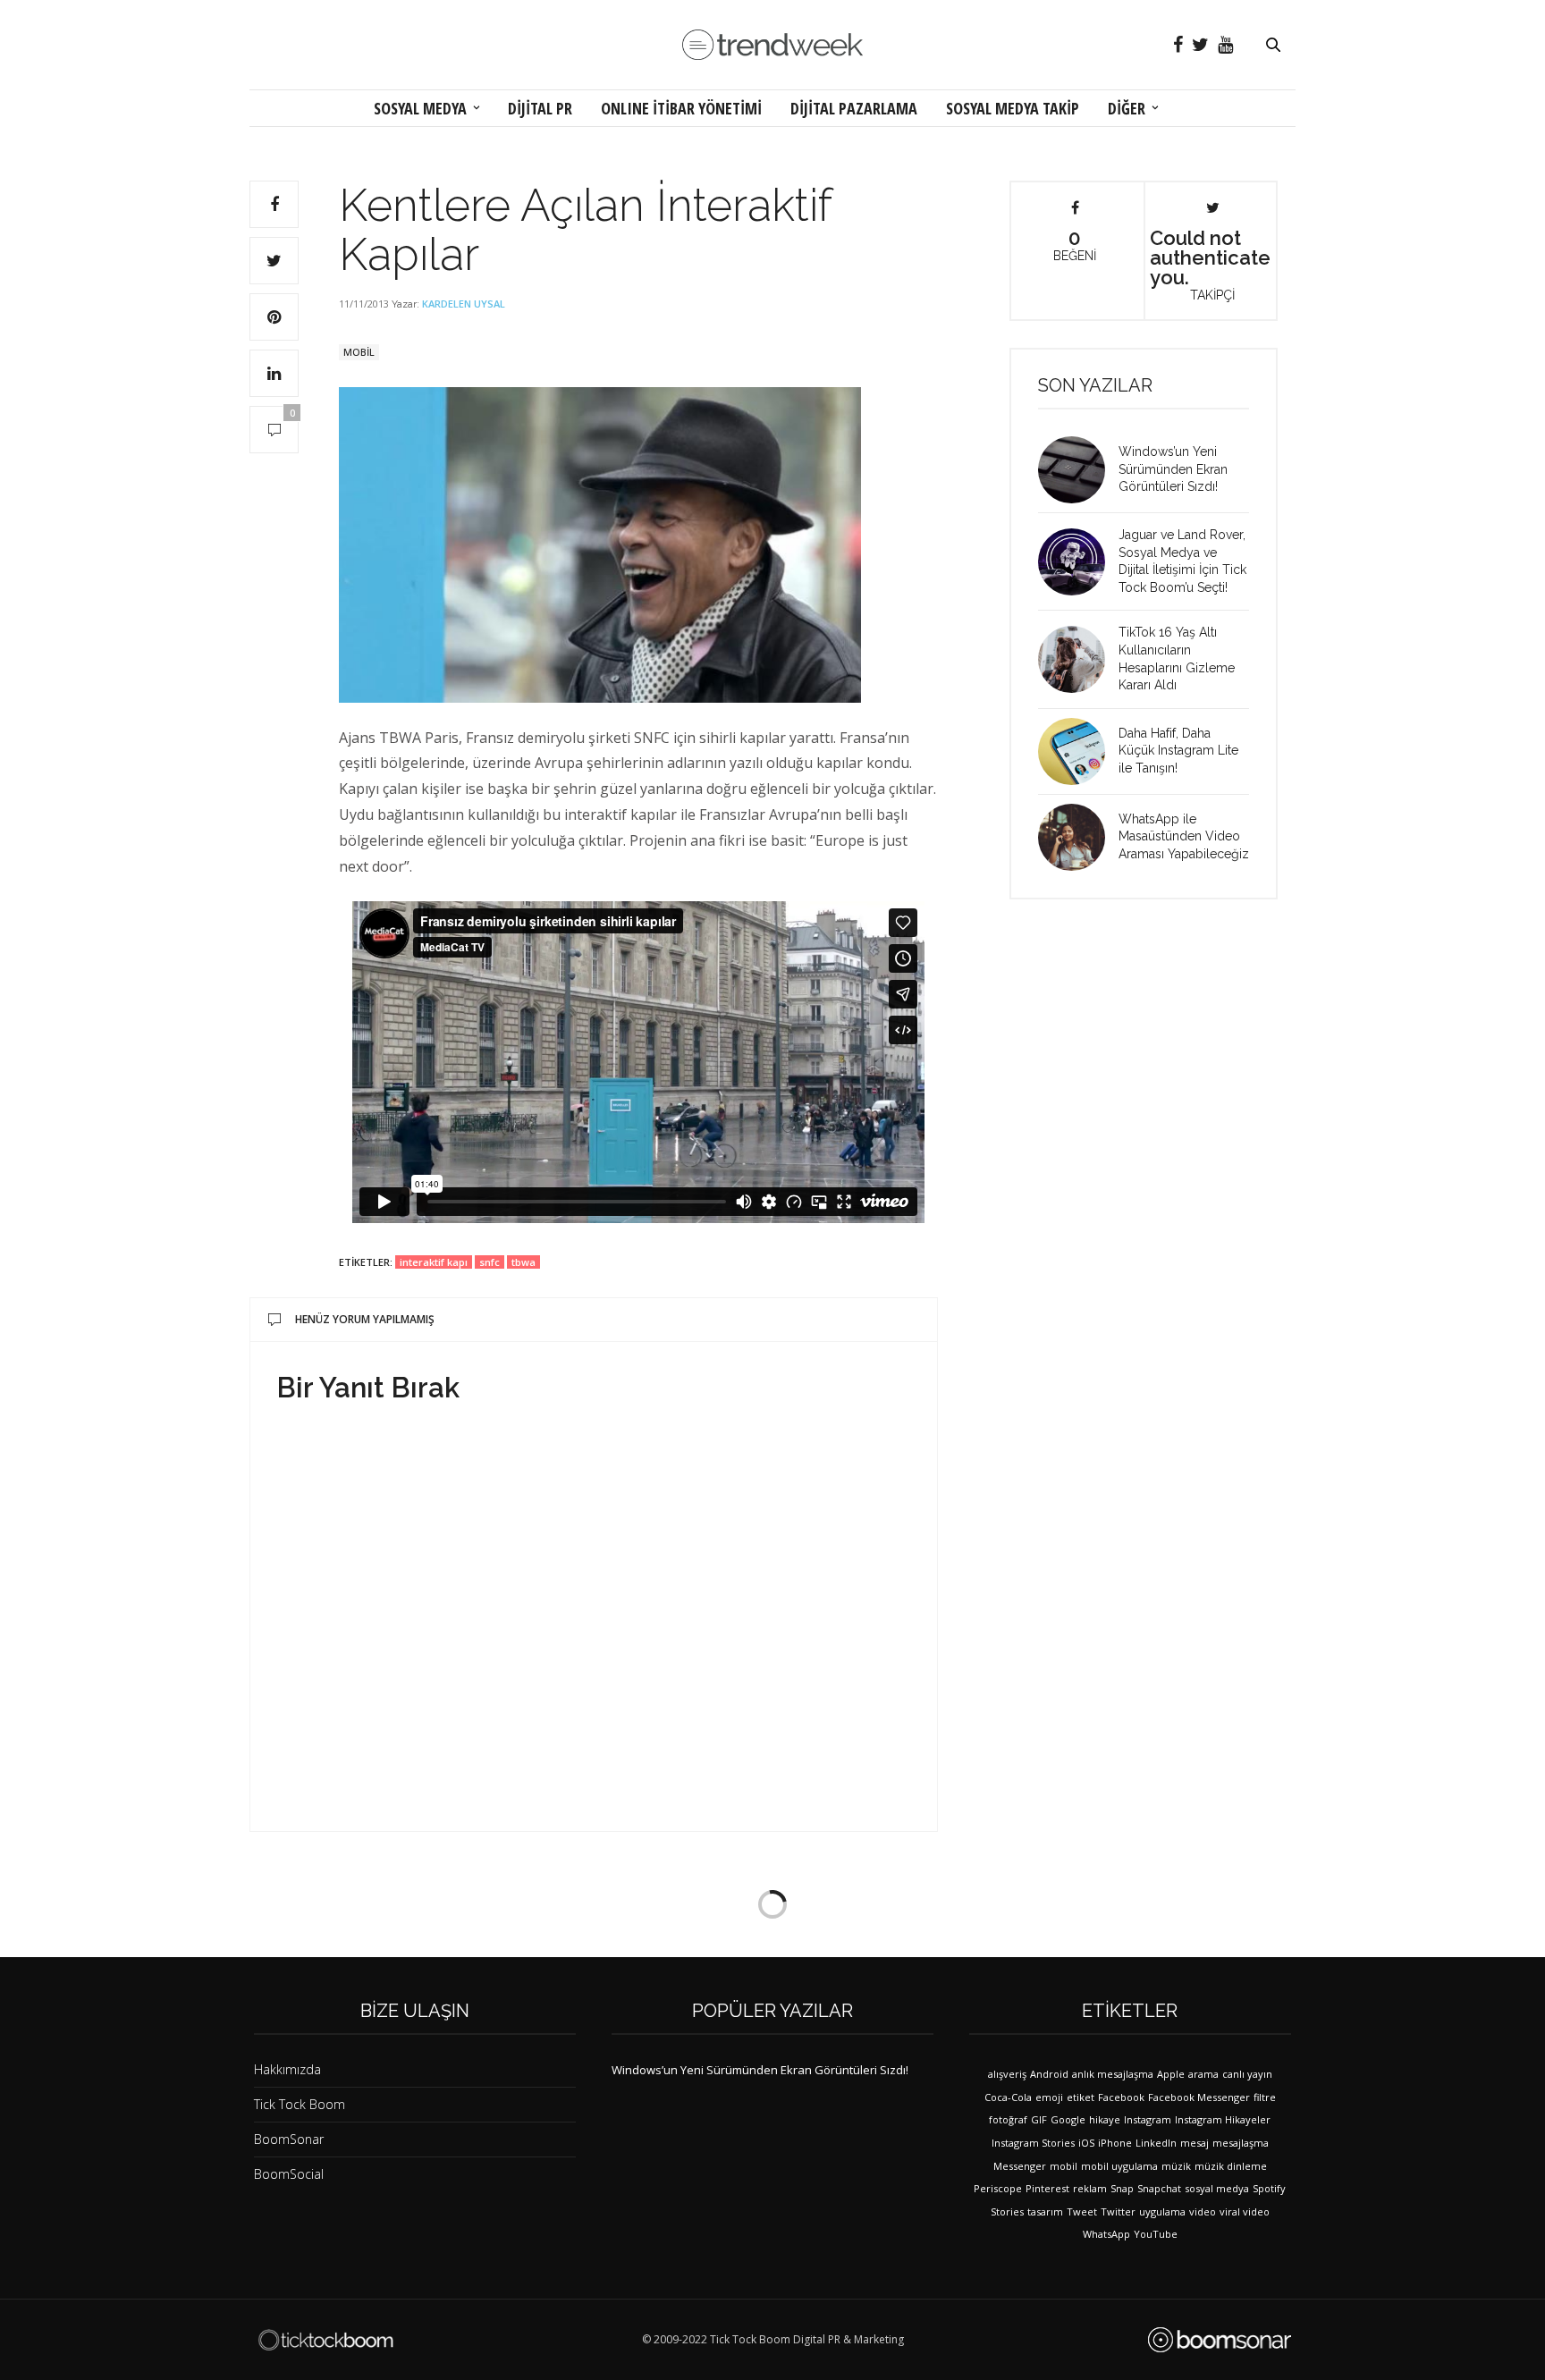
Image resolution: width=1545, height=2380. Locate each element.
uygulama (1162, 2211)
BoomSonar (289, 2139)
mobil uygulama (1119, 2166)
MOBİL (359, 352)
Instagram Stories (1033, 2143)
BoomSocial (289, 2174)
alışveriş (1007, 2074)
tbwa (523, 1262)
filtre (1265, 2097)
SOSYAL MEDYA (420, 108)
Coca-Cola (1008, 2097)
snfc (490, 1262)
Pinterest (1047, 2188)
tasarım (1045, 2211)
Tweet (1082, 2211)
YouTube (1156, 2234)
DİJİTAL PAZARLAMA (854, 108)
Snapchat (1159, 2188)
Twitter (1118, 2211)
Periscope (998, 2188)
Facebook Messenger (1199, 2097)
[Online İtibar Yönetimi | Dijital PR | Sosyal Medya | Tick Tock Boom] (325, 2340)
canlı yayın (1247, 2074)
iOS (1086, 2143)
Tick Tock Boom (300, 2104)
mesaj (1195, 2143)
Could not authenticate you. (1210, 264)
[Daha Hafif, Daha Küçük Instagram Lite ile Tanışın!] (1078, 751)
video (1203, 2211)
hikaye (1105, 2119)
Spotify (1269, 2188)
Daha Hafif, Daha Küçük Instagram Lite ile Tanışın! (1178, 751)
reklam (1090, 2188)
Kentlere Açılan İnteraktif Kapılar (585, 230)
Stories (1007, 2211)
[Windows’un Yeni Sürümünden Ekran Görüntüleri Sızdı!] (1078, 470)
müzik (1176, 2166)
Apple (1171, 2074)
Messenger (1020, 2166)
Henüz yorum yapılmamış (365, 1319)
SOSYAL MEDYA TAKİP (1013, 108)
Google (1068, 2119)
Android (1049, 2074)
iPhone (1115, 2143)
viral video (1245, 2211)
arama (1203, 2074)
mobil (1064, 2166)
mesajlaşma (1241, 2143)
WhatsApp (1106, 2234)
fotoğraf (1008, 2119)
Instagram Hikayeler (1223, 2119)
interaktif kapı (434, 1262)
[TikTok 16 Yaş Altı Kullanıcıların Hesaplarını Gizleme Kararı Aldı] (1078, 659)
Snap (1122, 2188)
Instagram (1148, 2119)
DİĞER (1127, 108)
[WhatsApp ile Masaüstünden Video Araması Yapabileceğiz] (1078, 837)
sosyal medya (1217, 2188)
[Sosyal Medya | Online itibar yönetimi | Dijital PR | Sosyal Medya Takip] (772, 45)
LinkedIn (1156, 2143)
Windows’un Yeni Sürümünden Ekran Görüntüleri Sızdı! (1173, 469)
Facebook (1121, 2097)
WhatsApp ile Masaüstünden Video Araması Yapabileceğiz (1184, 836)
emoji (1049, 2097)
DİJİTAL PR (540, 108)
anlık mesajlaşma (1113, 2074)
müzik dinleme (1231, 2166)
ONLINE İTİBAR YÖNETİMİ (681, 108)
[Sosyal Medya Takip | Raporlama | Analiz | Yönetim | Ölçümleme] (1220, 2340)
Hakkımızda (287, 2069)
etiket (1081, 2097)
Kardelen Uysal (464, 304)
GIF (1039, 2119)
